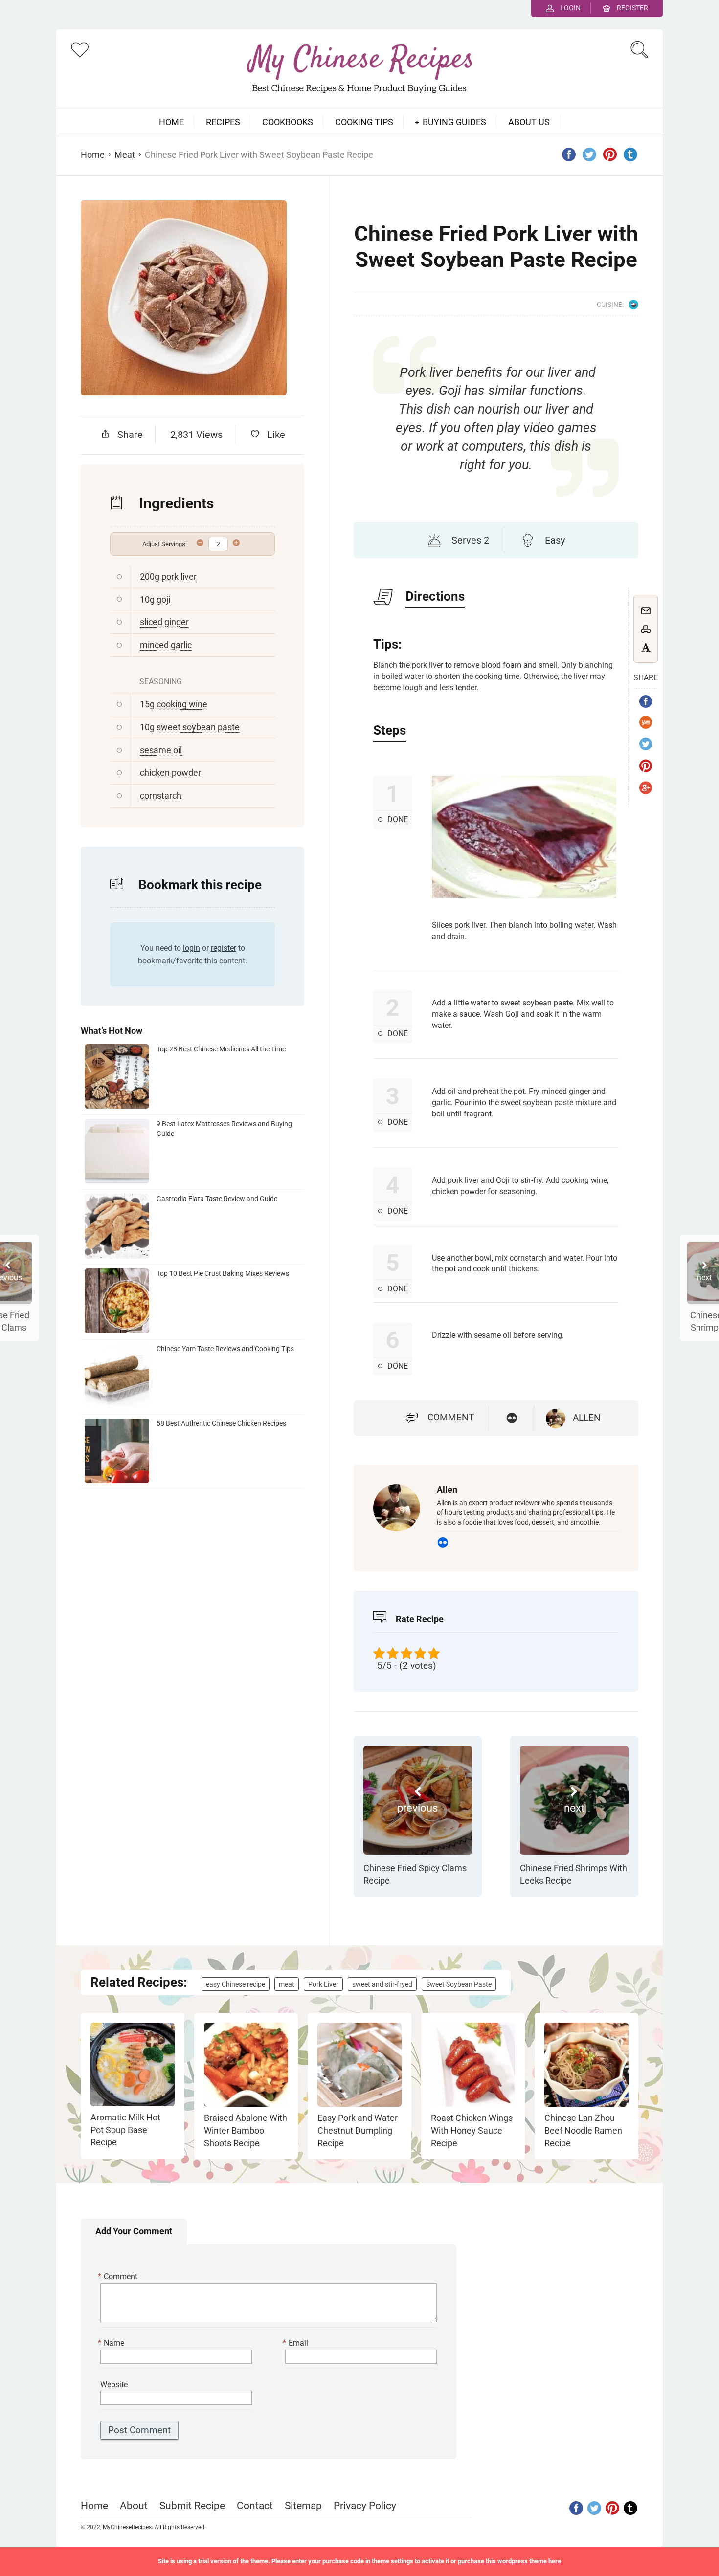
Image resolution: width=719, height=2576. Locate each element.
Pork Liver (323, 1984)
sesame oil (161, 750)
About (134, 2506)
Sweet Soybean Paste (459, 1984)
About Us (529, 122)
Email (297, 2343)
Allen (587, 1418)
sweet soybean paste (198, 727)
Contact (255, 2506)
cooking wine (182, 704)
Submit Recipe (192, 2506)
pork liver (179, 577)
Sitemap (303, 2506)
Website (114, 2385)
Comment (451, 1417)
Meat (125, 155)
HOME (171, 122)
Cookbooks (288, 122)
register (224, 948)
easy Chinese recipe (236, 1984)
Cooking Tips (364, 122)
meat (287, 1984)
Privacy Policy (365, 2506)
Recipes (223, 122)
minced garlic (166, 645)
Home (93, 155)
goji (163, 600)
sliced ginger (164, 622)
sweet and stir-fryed (382, 1984)
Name (112, 2343)
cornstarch (161, 796)
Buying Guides (454, 122)
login (191, 948)
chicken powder (170, 773)
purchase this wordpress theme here (509, 2561)
